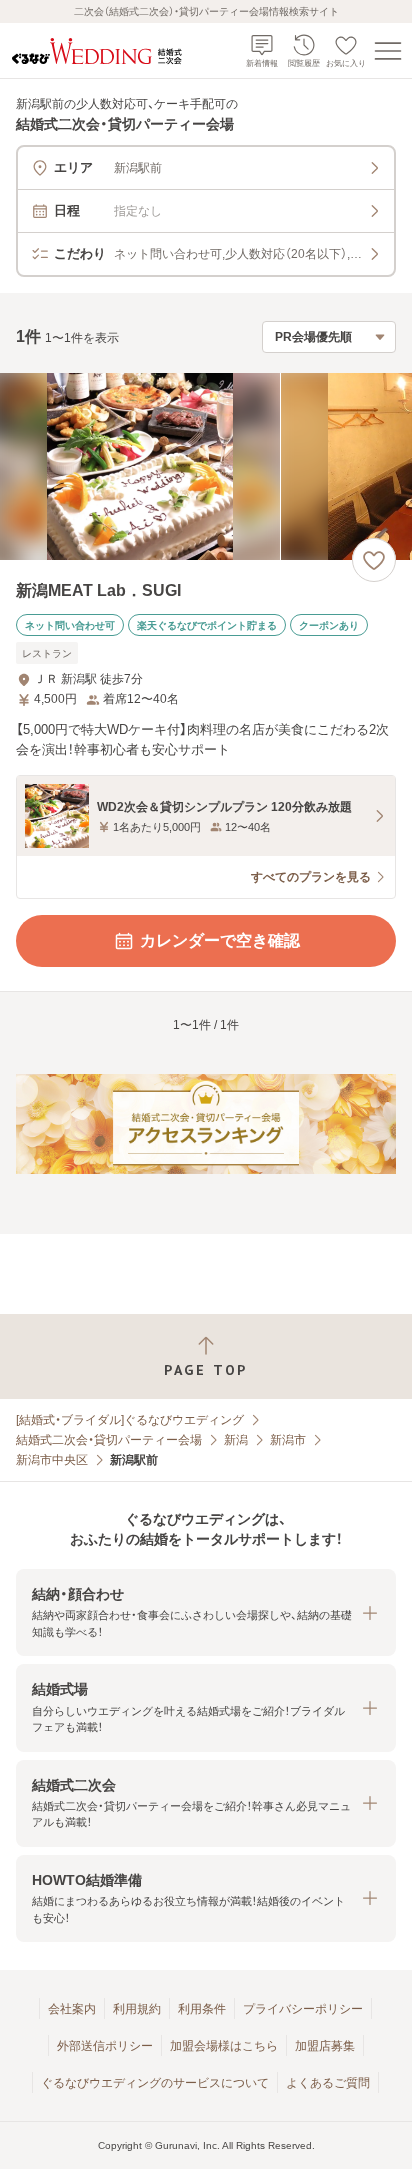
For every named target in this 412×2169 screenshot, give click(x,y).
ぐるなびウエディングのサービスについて (155, 2083)
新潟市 (288, 1440)
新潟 (236, 1440)
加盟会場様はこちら (224, 2046)
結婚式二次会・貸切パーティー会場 (109, 1440)
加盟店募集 (325, 2046)
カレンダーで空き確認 (220, 940)
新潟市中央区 (52, 1460)
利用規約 (137, 2009)
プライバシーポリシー (303, 2009)
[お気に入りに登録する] (374, 560)
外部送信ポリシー (105, 2046)
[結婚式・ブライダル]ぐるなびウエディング (130, 1420)
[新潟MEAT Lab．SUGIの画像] (206, 466)
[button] (206, 1612)
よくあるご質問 (328, 2083)
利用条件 (202, 2009)
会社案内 (72, 2009)
